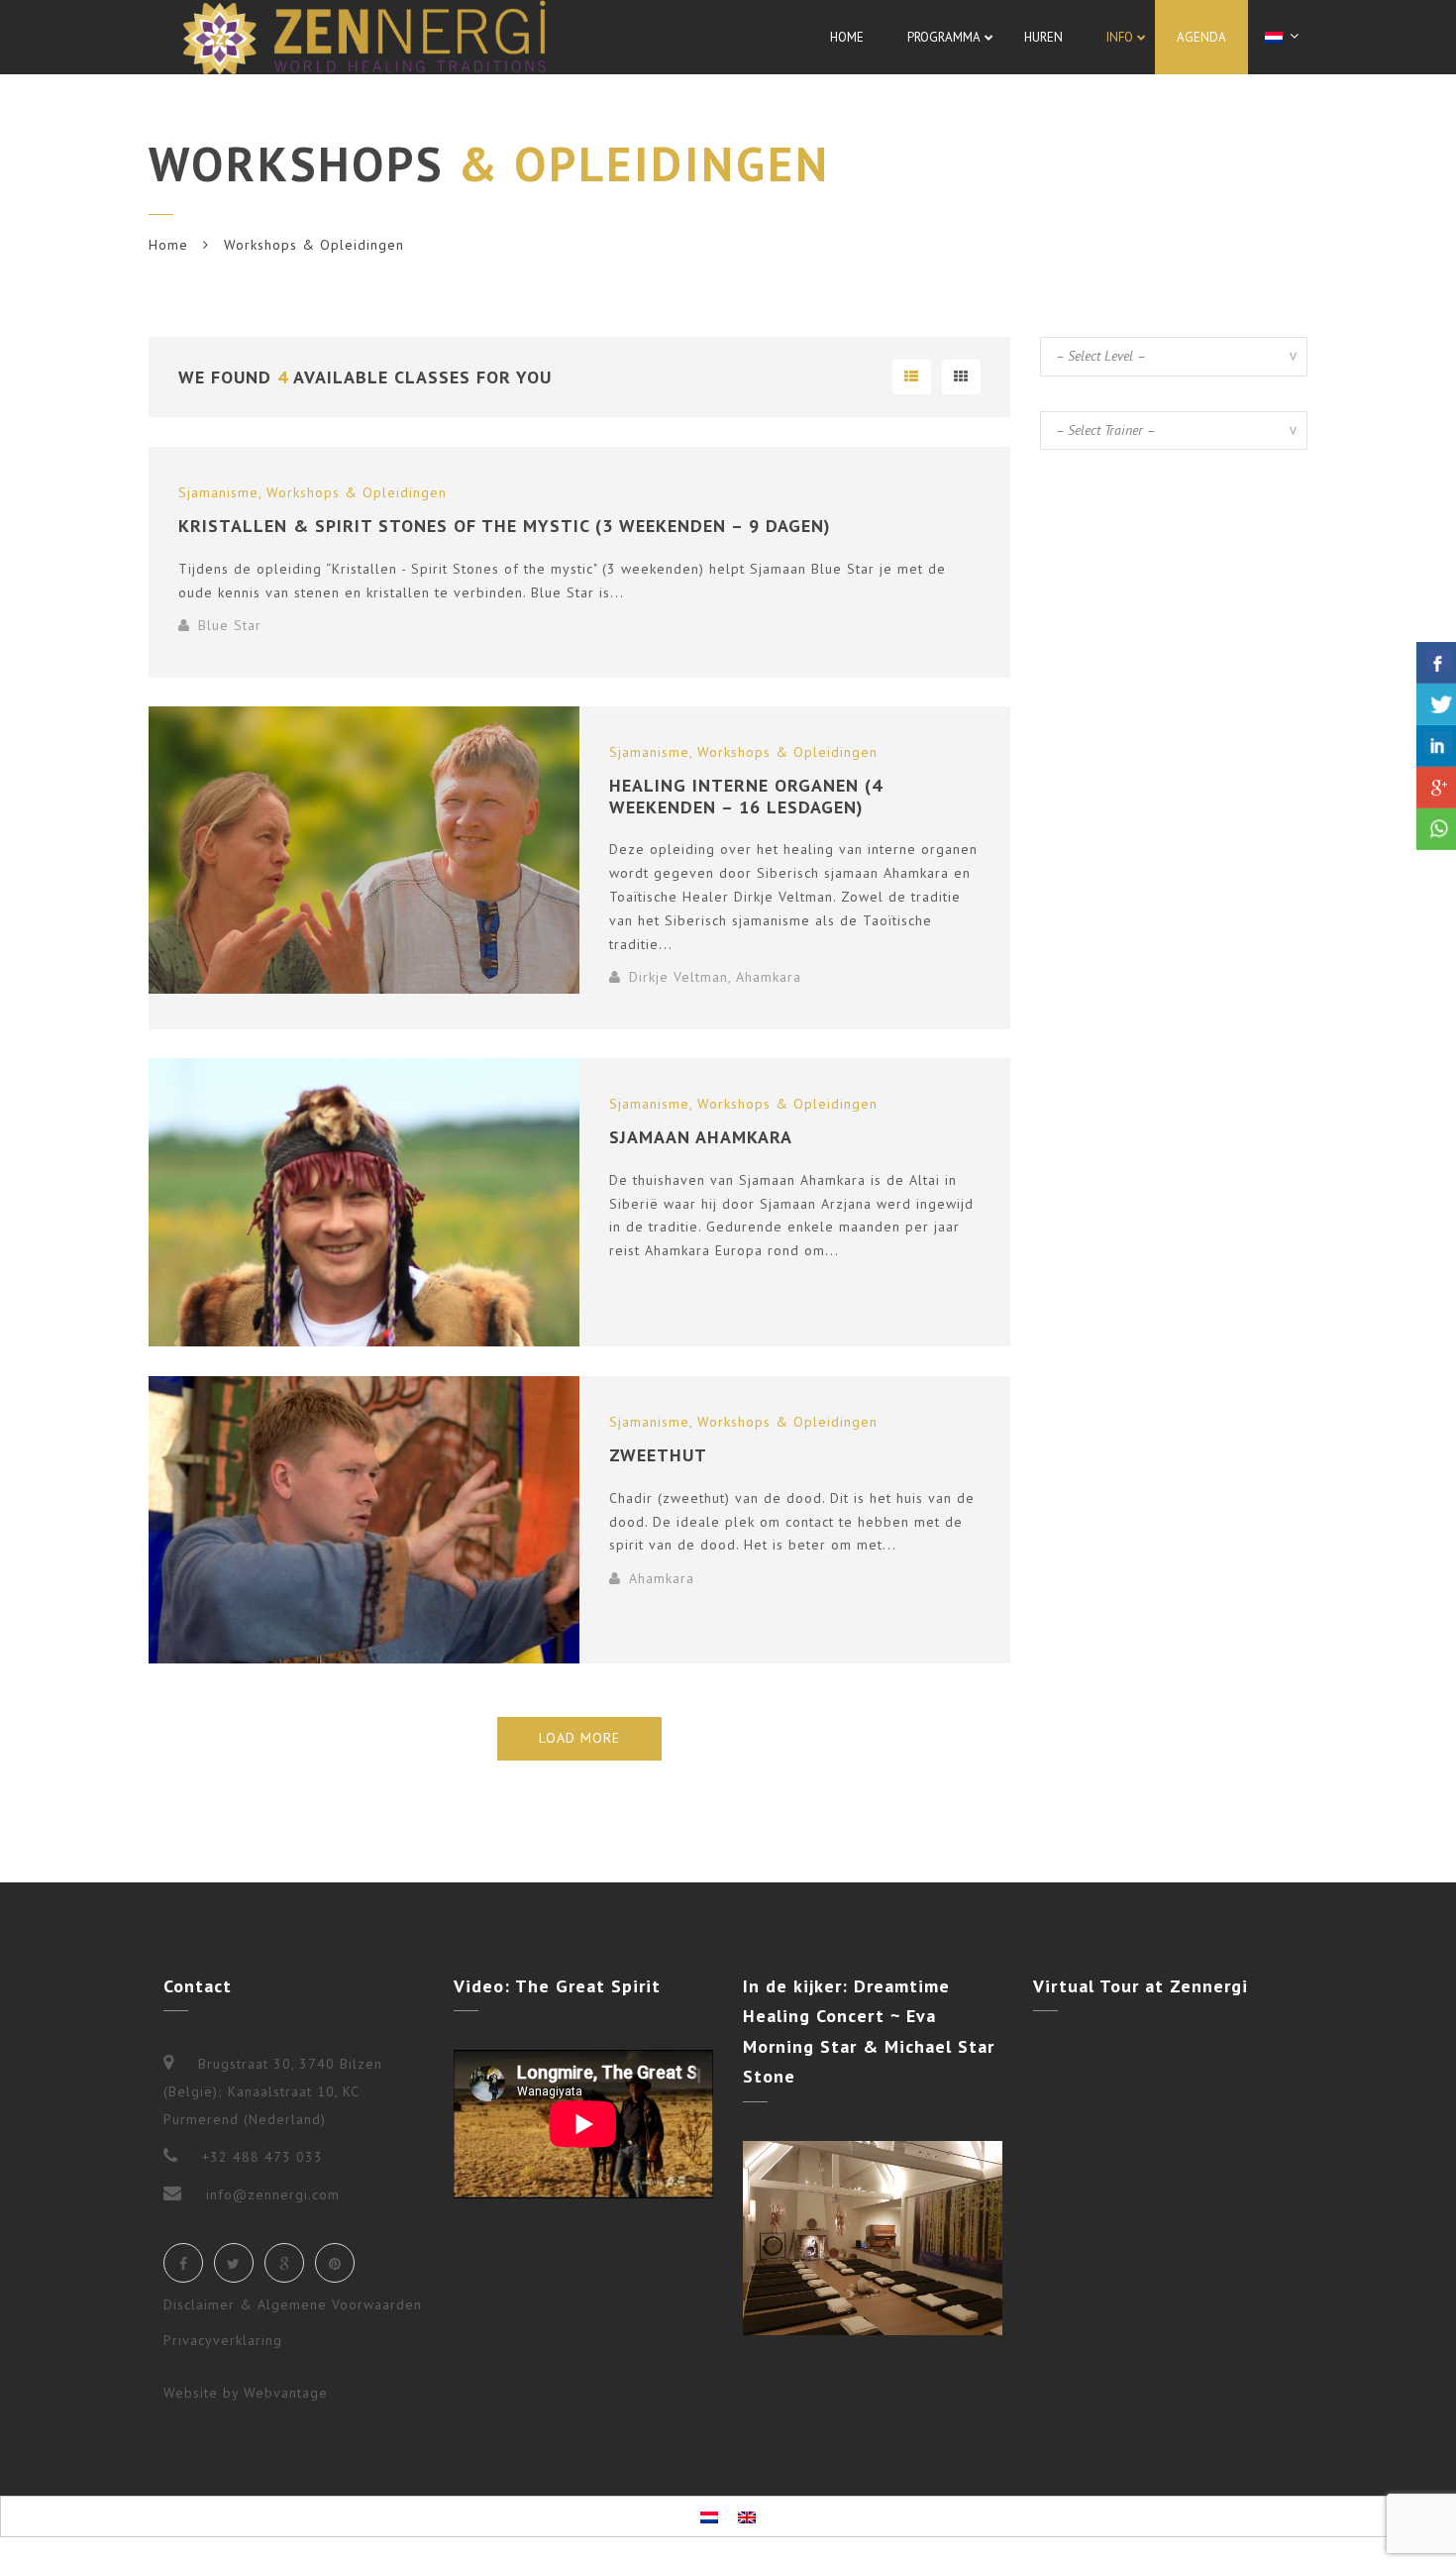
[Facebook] (183, 2263)
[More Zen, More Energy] (364, 37)
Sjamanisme (218, 492)
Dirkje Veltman (678, 977)
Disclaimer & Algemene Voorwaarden (293, 2304)
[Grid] (961, 377)
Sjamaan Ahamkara (701, 1137)
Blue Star (230, 625)
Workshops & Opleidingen (357, 492)
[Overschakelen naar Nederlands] (709, 2516)
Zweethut (658, 1455)
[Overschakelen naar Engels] (747, 2516)
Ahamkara (769, 977)
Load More (579, 1738)
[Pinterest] (335, 2263)
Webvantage (286, 2393)
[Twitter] (234, 2263)
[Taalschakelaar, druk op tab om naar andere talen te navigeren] (1285, 36)
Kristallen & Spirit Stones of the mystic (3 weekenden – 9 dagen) (505, 526)
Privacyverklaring (223, 2340)
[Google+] (284, 2263)
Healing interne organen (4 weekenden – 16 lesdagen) (746, 796)
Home (168, 245)
